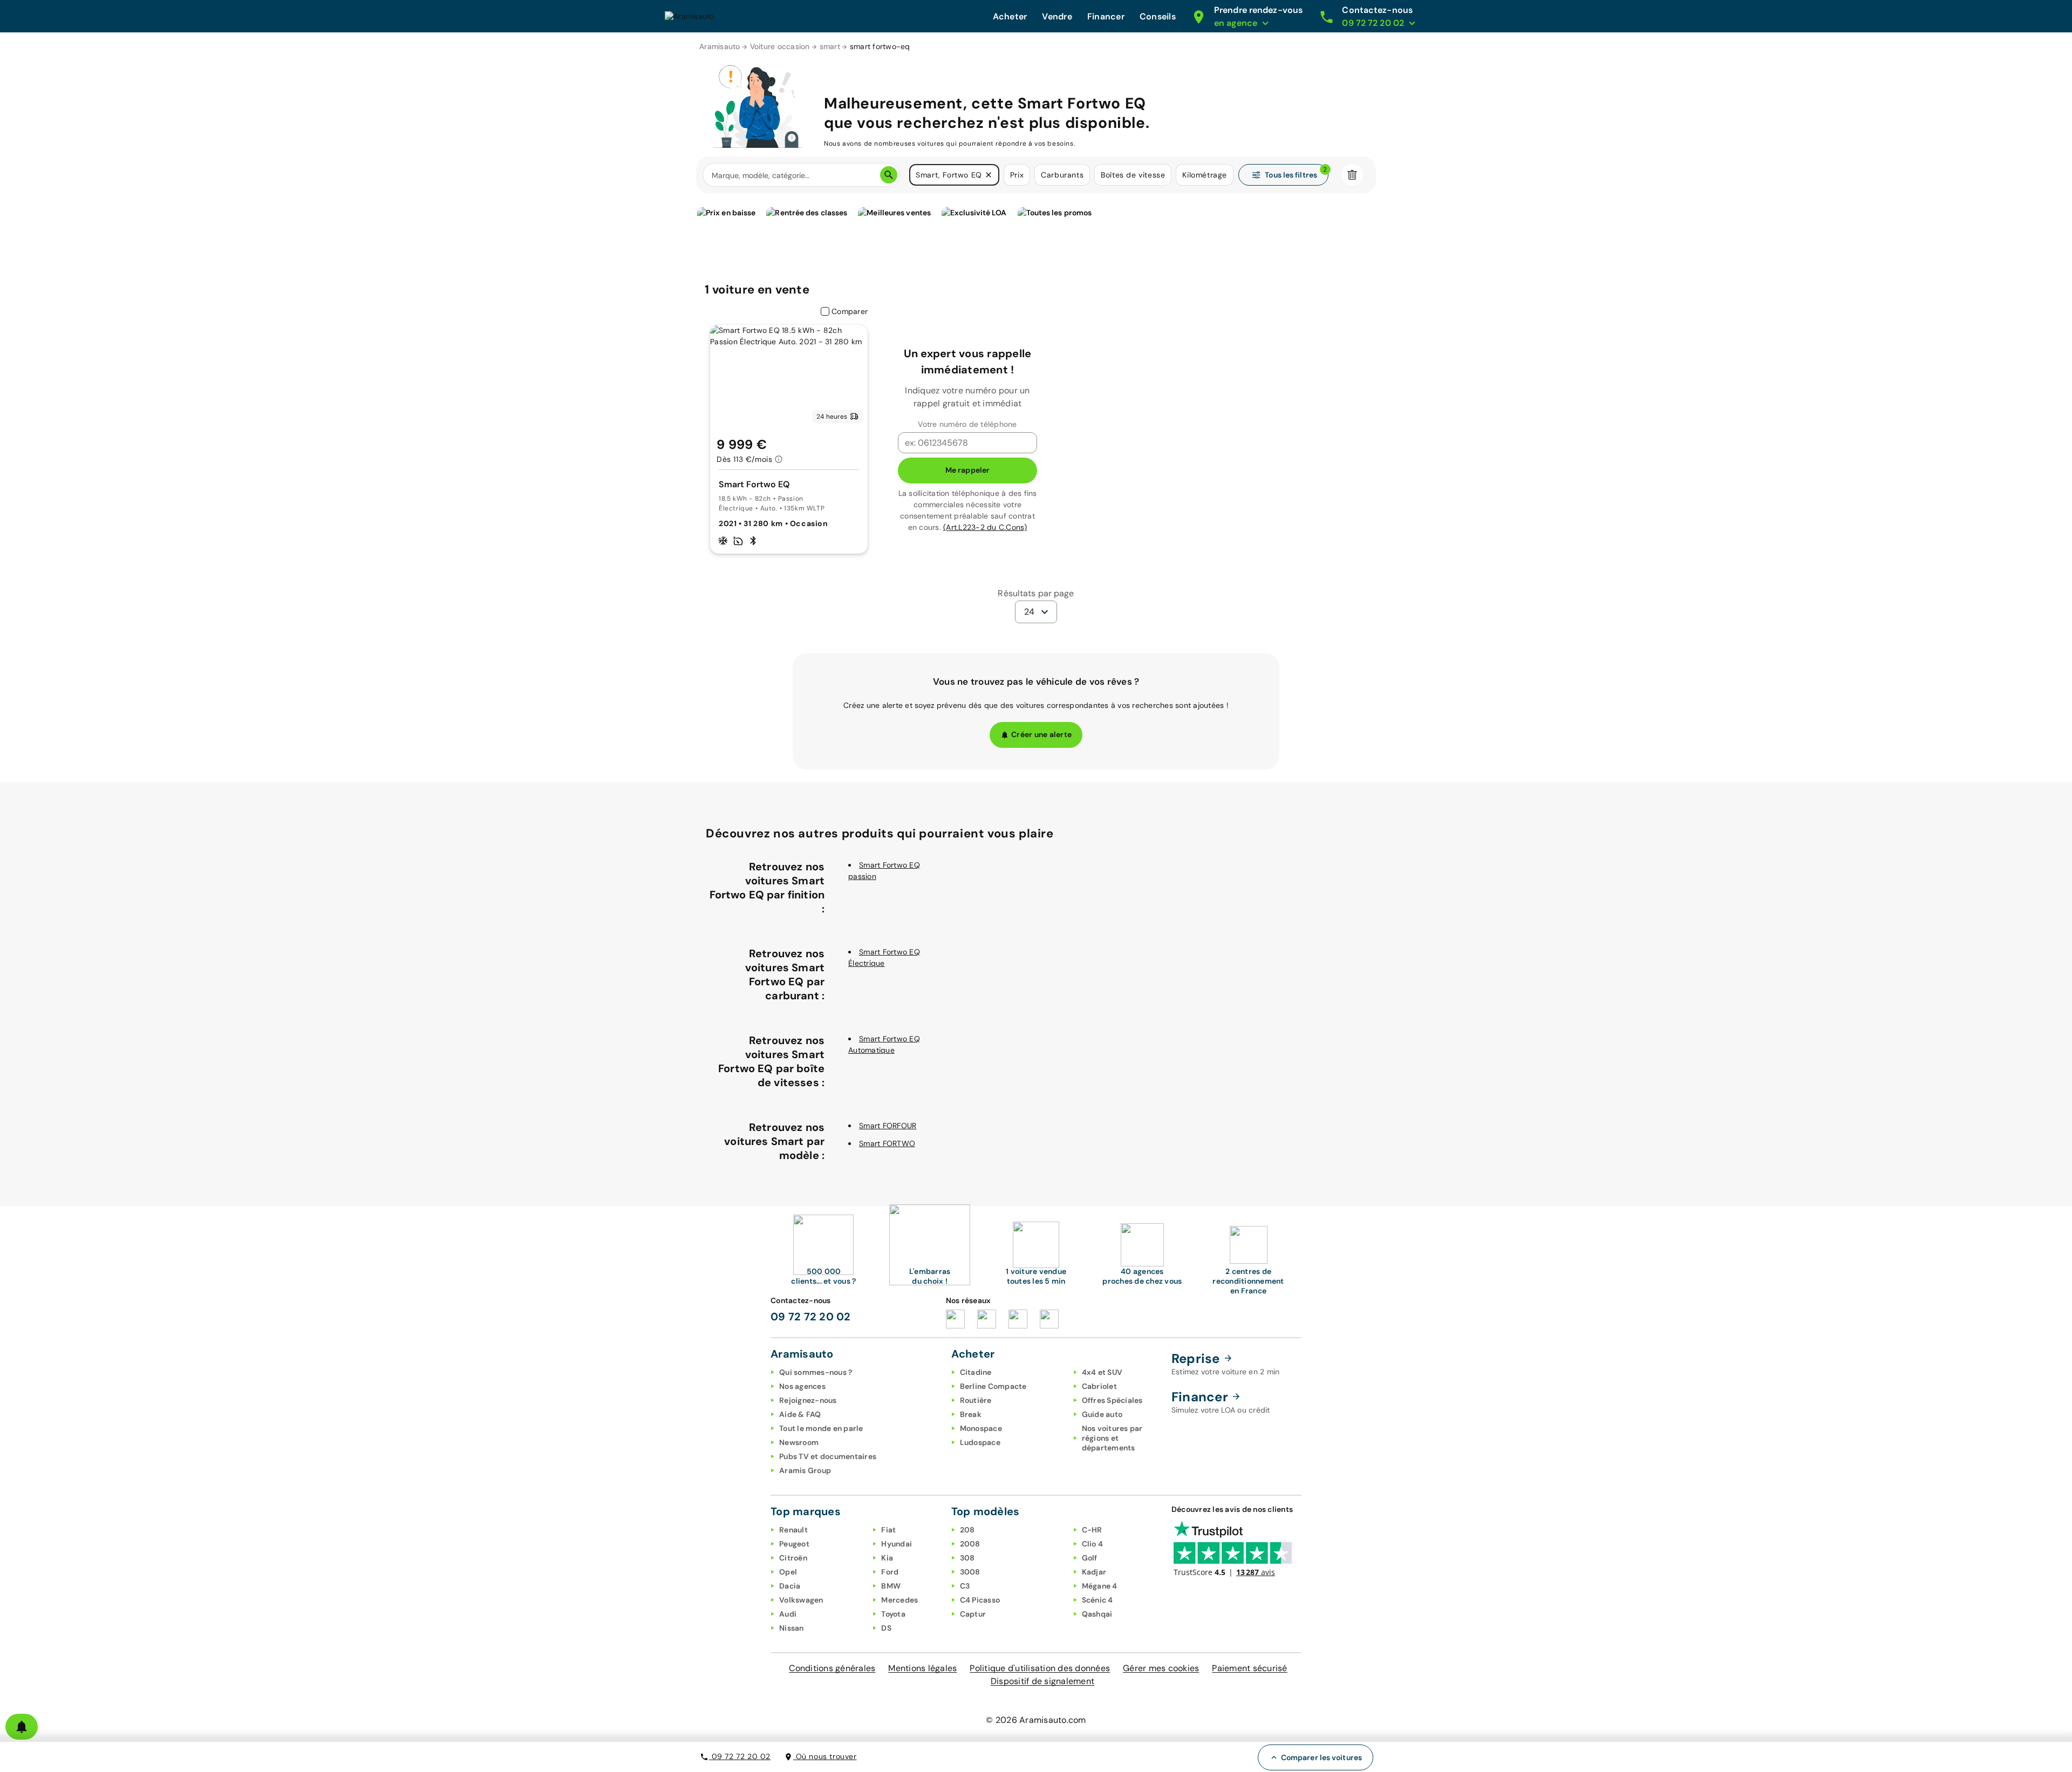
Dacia (790, 1586)
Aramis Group (805, 1470)
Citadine (976, 1372)
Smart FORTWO (887, 1143)
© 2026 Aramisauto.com (1036, 1720)
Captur (973, 1614)
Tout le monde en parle (821, 1428)
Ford (890, 1572)
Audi (788, 1614)
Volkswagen (801, 1600)
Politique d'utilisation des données (1040, 1668)
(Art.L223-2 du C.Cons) (985, 527)
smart (830, 46)
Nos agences (802, 1386)
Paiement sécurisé (1249, 1668)
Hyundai (897, 1544)
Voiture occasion (780, 46)
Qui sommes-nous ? (816, 1372)
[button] (989, 175)
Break (971, 1414)
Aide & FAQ (800, 1414)
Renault (793, 1530)
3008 (970, 1572)
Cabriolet (1099, 1386)
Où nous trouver (825, 1756)
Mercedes (899, 1600)
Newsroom (799, 1442)
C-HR (1092, 1530)
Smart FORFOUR (888, 1126)
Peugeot (794, 1544)
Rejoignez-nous (808, 1400)
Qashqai (1097, 1614)
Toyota (893, 1614)
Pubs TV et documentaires (828, 1456)
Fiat (888, 1530)
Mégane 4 (1100, 1586)
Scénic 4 (1098, 1600)
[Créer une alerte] (22, 1727)
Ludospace (980, 1442)
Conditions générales (832, 1668)
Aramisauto (720, 46)
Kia (887, 1558)
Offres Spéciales (1112, 1400)
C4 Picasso (980, 1600)
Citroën (793, 1558)
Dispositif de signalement (1042, 1681)
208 (967, 1530)
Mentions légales (922, 1668)
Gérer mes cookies (1161, 1668)
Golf (1090, 1558)
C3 (965, 1586)
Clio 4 (1093, 1544)
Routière (976, 1400)
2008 (970, 1544)
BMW (891, 1586)
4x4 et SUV (1102, 1372)
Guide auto (1102, 1414)
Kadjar (1094, 1572)
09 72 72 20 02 (740, 1756)
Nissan (792, 1628)
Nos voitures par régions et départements (1112, 1438)
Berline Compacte (993, 1386)
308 (967, 1558)
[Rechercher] (889, 175)
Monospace (981, 1428)
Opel (788, 1572)
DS (886, 1628)
